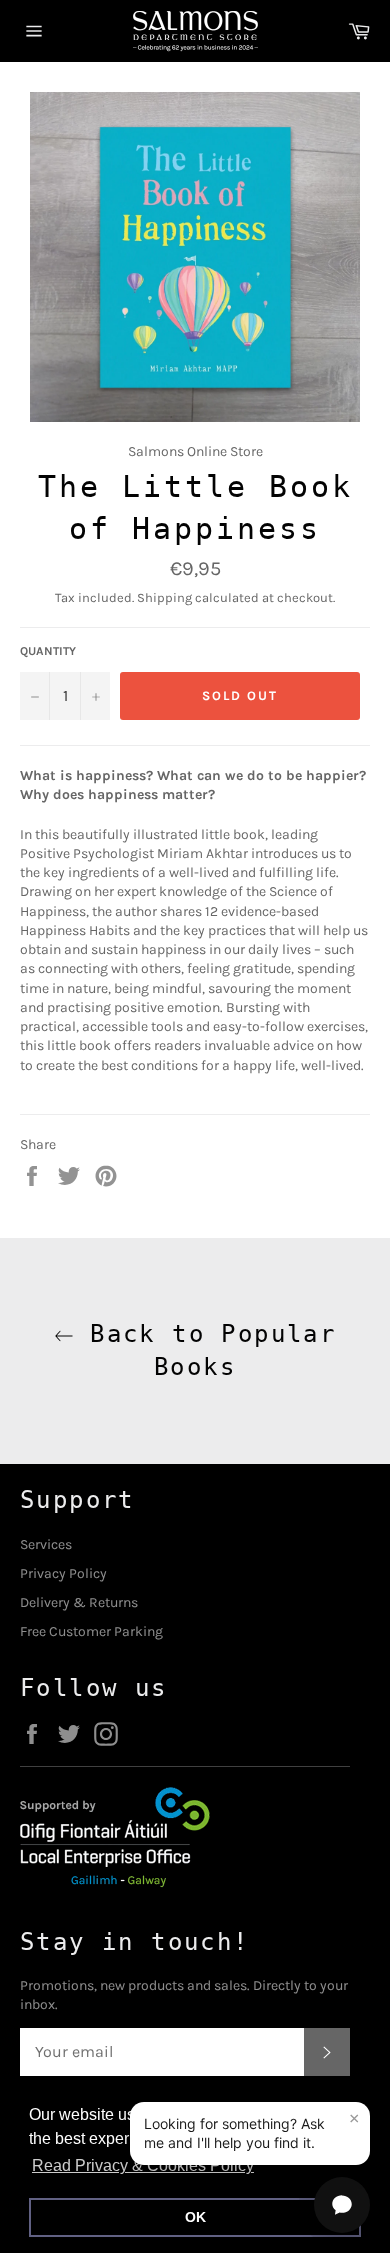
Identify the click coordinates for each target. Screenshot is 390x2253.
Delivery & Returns (79, 1602)
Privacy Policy (63, 1573)
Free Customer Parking (91, 1631)
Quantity (48, 651)
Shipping (164, 597)
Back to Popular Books (205, 1350)
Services (46, 1544)
